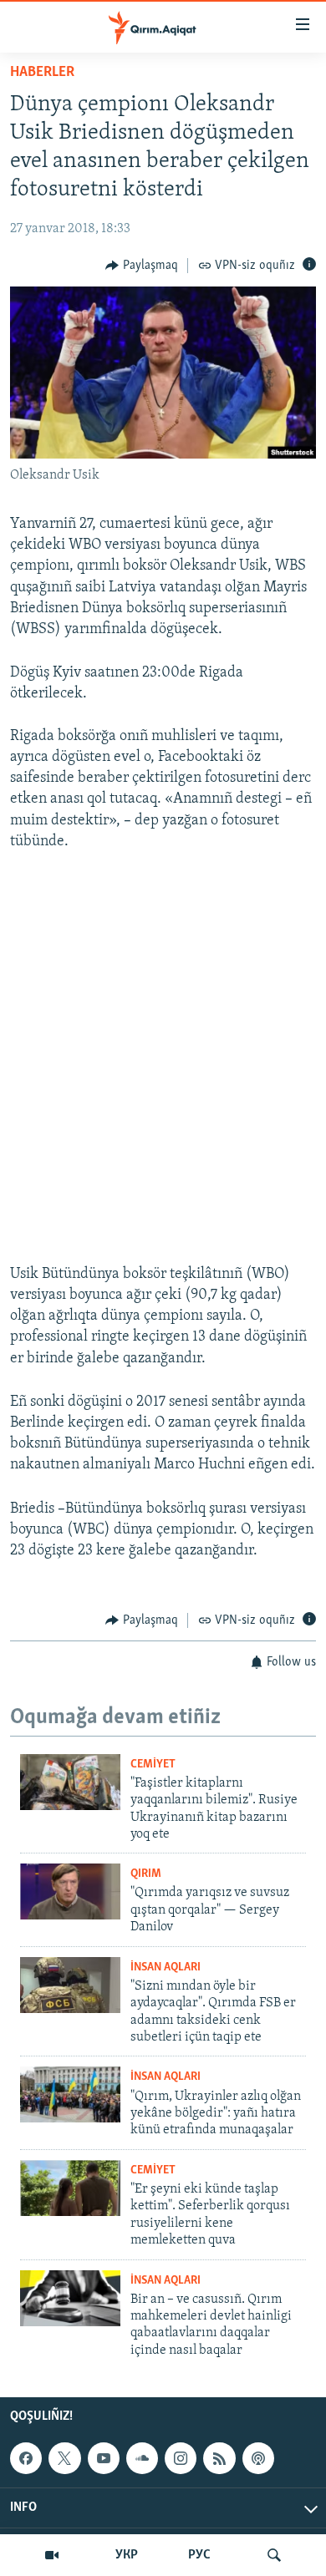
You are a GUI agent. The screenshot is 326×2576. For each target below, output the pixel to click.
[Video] (52, 2555)
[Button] (142, 266)
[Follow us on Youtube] (104, 2458)
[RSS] (219, 2458)
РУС (199, 2555)
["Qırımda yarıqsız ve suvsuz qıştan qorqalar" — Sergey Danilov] (70, 1891)
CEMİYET (153, 1765)
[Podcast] (258, 2458)
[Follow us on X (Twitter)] (64, 2458)
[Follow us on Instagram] (181, 2458)
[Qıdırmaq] (274, 2555)
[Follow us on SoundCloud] (142, 2458)
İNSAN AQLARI (166, 1967)
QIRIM (146, 1874)
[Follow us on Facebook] (26, 2458)
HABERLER (42, 73)
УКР (127, 2555)
